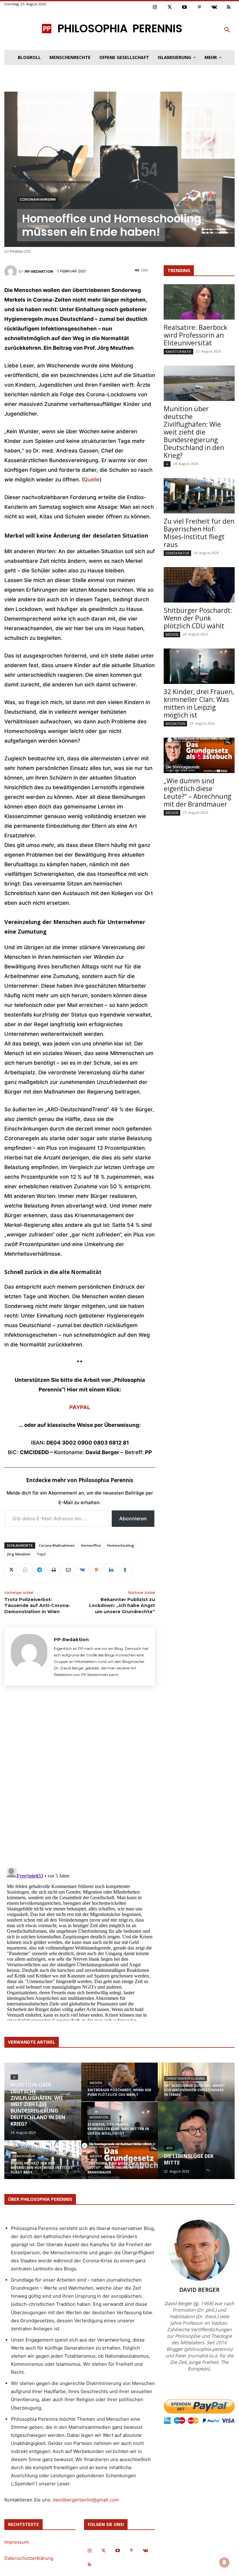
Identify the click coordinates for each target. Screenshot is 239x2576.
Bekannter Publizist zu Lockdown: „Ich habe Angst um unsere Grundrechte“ (122, 1606)
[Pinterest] (199, 7)
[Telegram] (39, 1570)
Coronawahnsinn (38, 199)
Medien (172, 634)
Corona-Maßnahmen (57, 1545)
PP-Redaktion (39, 271)
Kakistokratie (178, 351)
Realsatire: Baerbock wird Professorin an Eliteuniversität (195, 335)
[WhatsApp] (25, 1570)
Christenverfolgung (185, 2079)
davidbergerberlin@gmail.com (86, 2500)
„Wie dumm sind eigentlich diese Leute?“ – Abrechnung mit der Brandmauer (197, 792)
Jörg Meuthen (19, 1554)
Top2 (41, 1554)
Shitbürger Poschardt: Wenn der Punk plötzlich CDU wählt (198, 618)
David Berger (199, 2290)
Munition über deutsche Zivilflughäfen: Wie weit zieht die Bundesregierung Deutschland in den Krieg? (194, 432)
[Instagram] (155, 7)
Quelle (92, 480)
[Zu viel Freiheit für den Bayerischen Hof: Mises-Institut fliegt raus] (199, 496)
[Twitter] (170, 7)
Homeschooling (121, 1545)
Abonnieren (133, 1518)
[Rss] (229, 7)
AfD (169, 2148)
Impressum (17, 2542)
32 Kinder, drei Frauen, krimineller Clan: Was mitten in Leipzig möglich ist (199, 703)
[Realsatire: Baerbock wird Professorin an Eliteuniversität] (199, 302)
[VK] (82, 1570)
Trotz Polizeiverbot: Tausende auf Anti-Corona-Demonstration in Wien (37, 1606)
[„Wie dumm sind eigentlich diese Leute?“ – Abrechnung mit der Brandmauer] (199, 755)
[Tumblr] (125, 1570)
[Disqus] (80, 1776)
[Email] (68, 1570)
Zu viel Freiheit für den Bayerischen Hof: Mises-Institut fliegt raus (199, 533)
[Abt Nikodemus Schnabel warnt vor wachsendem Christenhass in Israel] (196, 2086)
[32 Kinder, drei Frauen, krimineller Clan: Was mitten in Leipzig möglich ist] (199, 666)
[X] (11, 1570)
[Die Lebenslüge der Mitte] (196, 2141)
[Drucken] (54, 1570)
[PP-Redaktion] (12, 271)
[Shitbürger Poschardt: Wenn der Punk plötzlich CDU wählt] (199, 585)
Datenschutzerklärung (29, 2558)
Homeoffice (91, 1545)
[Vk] (214, 7)
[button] (227, 30)
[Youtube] (185, 7)
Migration (175, 724)
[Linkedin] (111, 1570)
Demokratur (177, 553)
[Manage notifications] (224, 2562)
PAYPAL (80, 1407)
